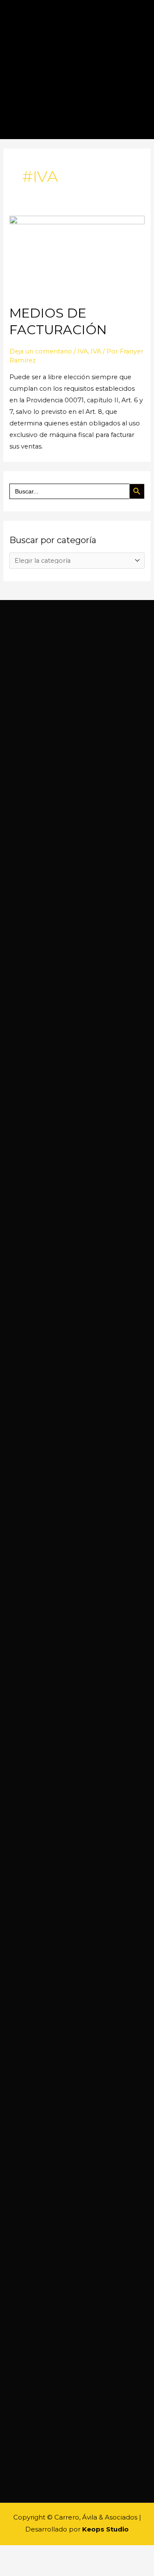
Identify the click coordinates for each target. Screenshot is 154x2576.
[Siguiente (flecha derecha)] (33, 2568)
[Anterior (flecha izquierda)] (10, 2568)
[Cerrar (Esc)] (10, 2553)
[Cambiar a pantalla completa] (55, 2553)
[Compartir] (33, 2553)
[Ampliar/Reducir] (77, 2553)
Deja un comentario (41, 351)
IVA (83, 351)
